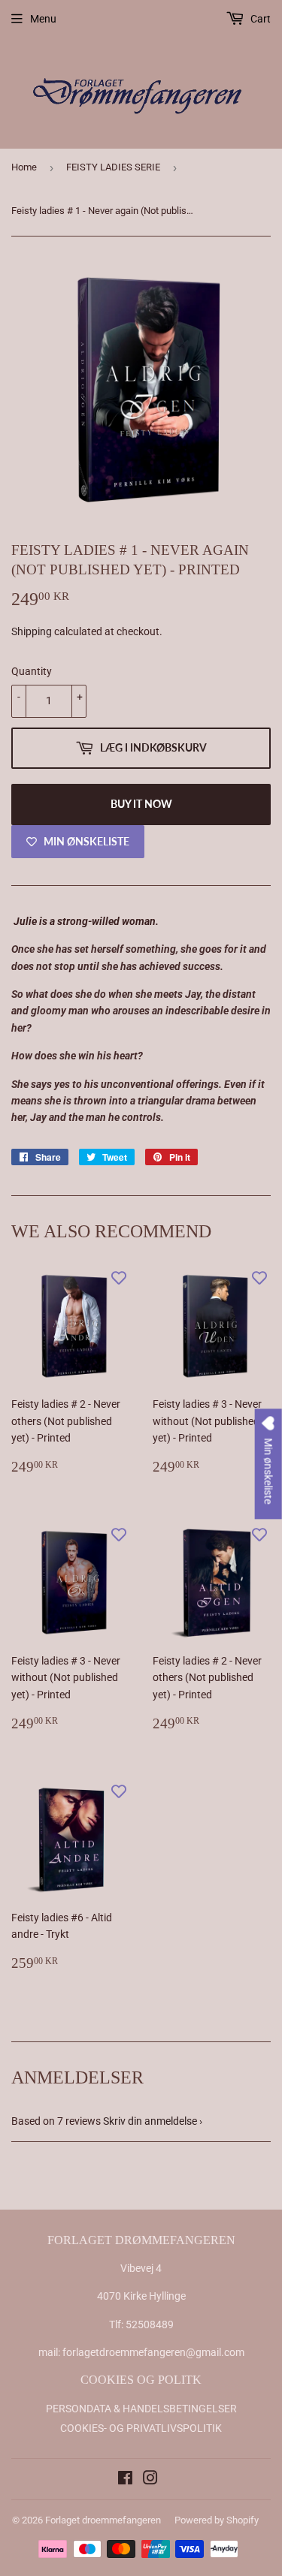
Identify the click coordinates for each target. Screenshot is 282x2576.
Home (24, 167)
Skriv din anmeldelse (150, 2121)
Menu (43, 19)
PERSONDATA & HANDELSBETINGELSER (141, 2409)
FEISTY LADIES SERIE (113, 167)
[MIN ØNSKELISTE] (119, 1278)
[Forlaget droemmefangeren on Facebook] (125, 2480)
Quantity (32, 671)
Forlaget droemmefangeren (103, 2520)
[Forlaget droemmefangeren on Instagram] (150, 2480)
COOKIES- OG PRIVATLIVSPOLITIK (141, 2428)
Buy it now (141, 804)
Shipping (32, 631)
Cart (259, 19)
